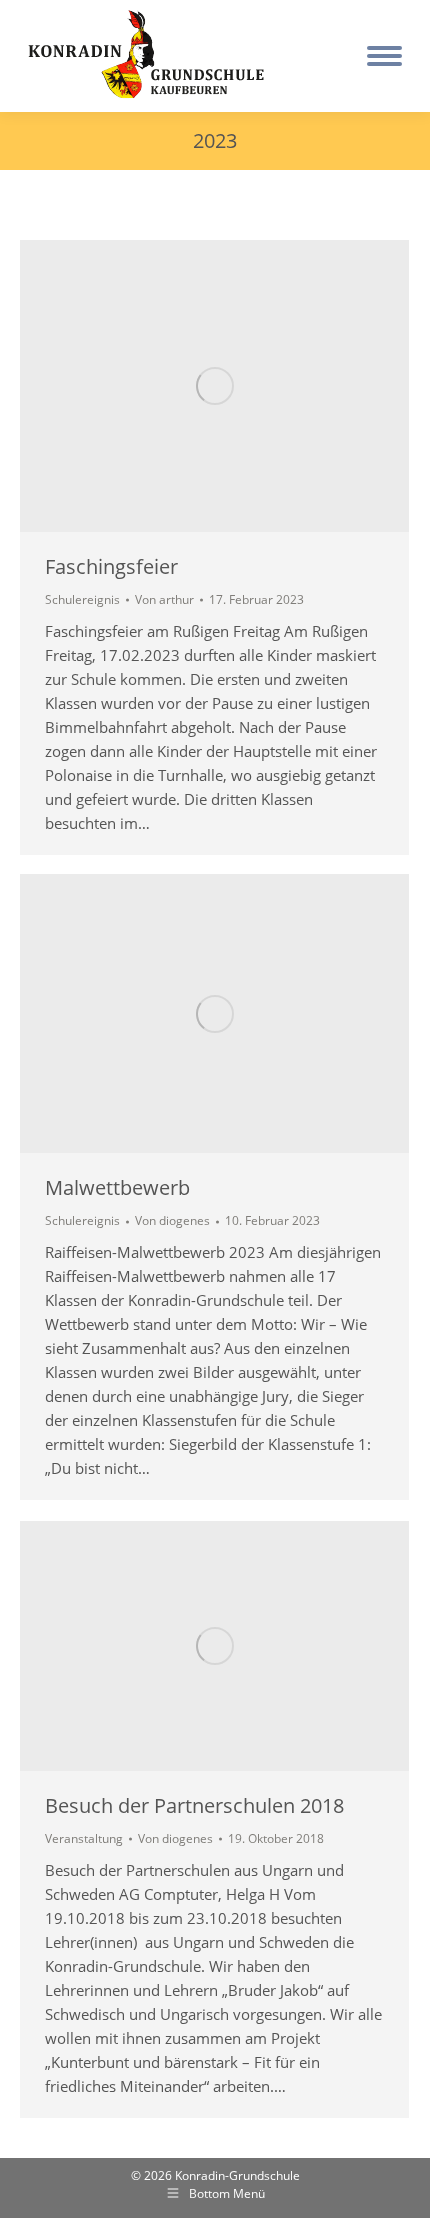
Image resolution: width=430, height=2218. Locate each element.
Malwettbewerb (117, 1187)
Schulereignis (82, 599)
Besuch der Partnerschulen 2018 (194, 1805)
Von (164, 600)
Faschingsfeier (111, 566)
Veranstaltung (84, 1838)
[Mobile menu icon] (384, 56)
